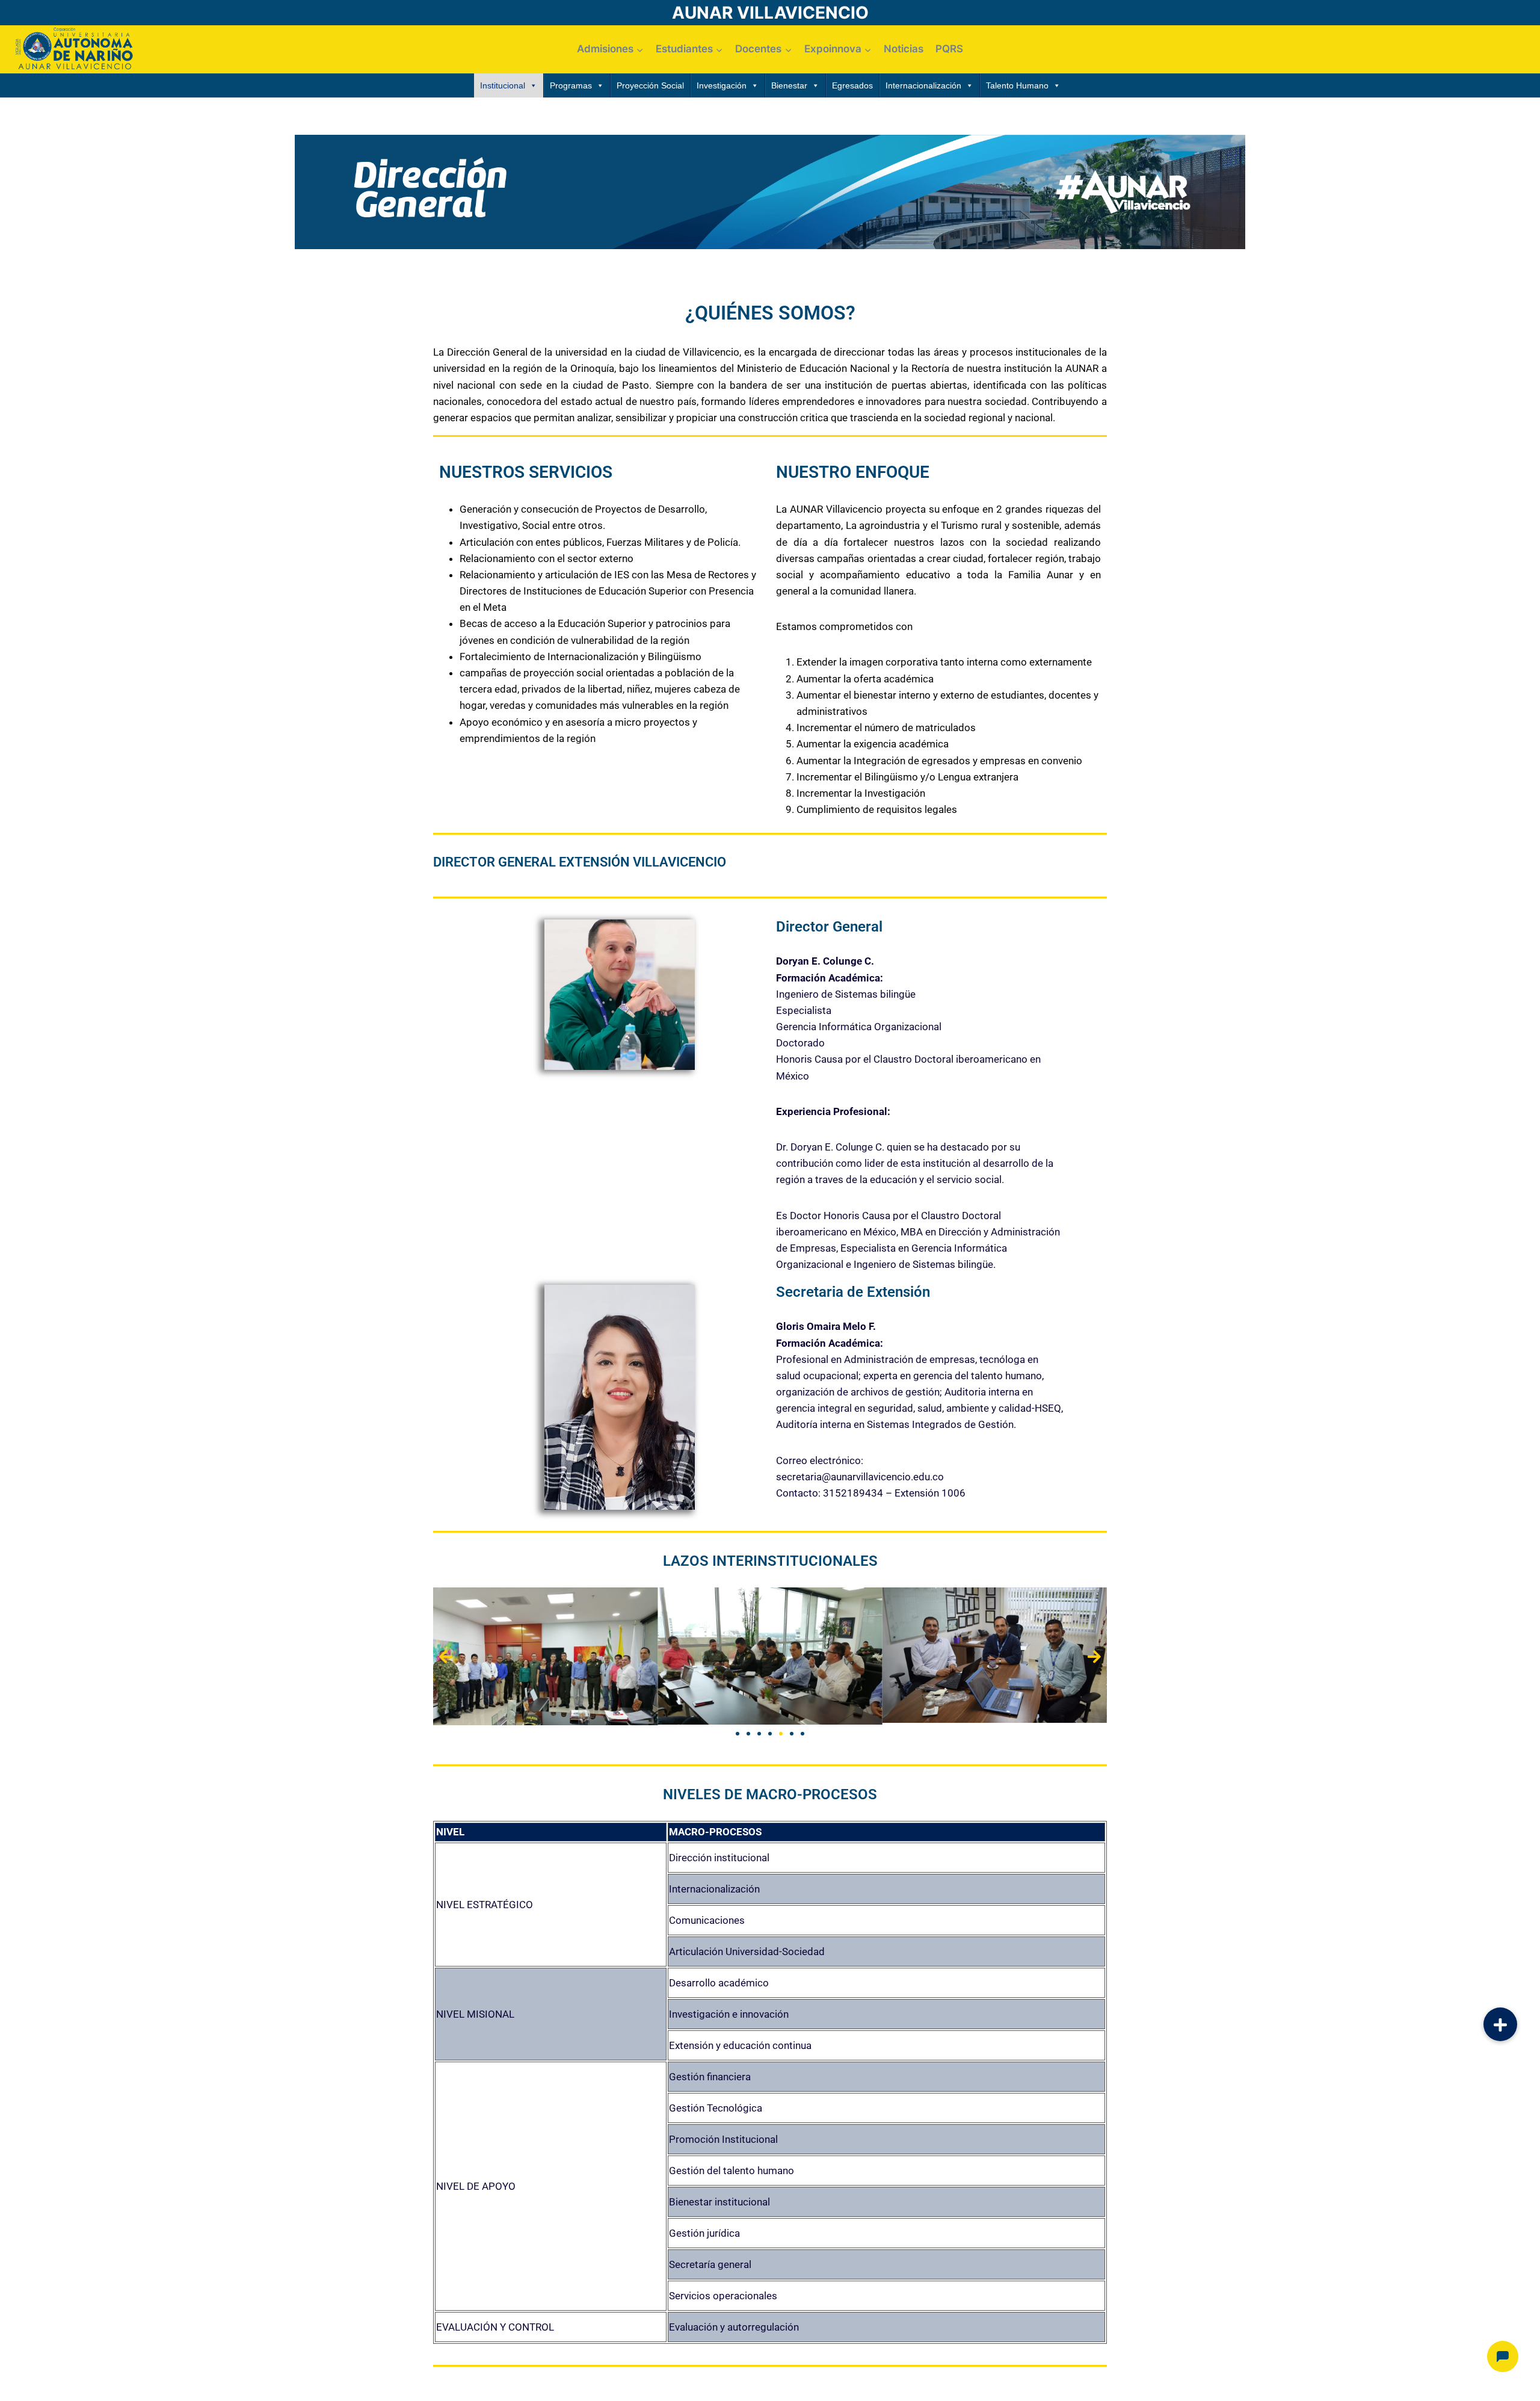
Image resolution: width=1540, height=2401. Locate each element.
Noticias (904, 49)
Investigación (722, 85)
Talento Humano (1017, 85)
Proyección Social (650, 85)
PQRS (949, 49)
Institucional (503, 85)
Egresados (852, 85)
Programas (571, 85)
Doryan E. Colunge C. (825, 961)
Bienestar (789, 85)
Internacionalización (923, 85)
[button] (446, 1656)
